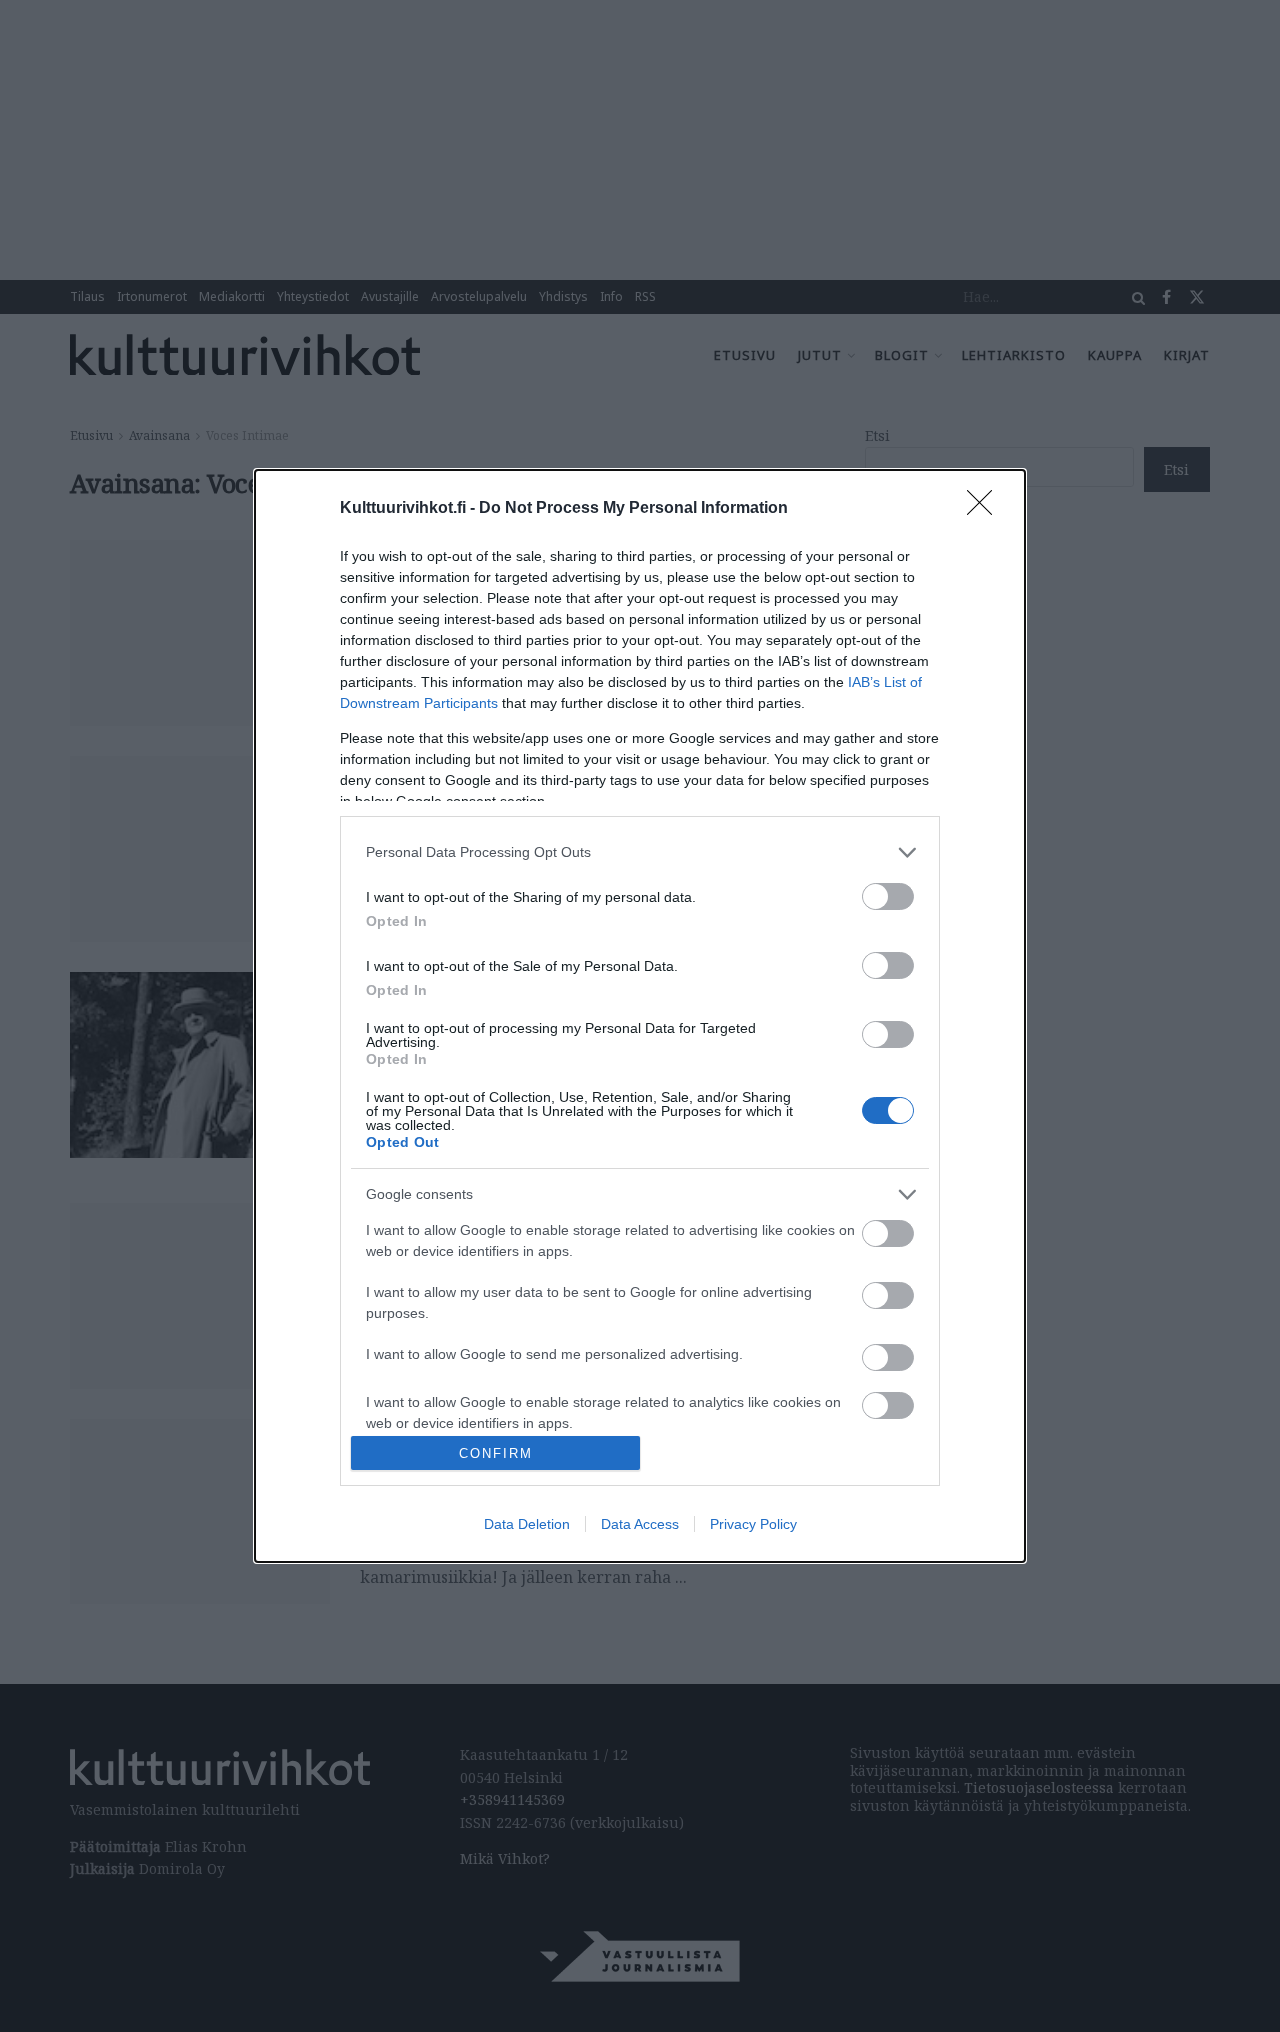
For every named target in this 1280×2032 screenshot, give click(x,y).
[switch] (888, 896)
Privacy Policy (753, 1524)
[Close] (986, 509)
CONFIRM (496, 1453)
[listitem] (640, 852)
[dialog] (640, 1016)
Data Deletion (527, 1524)
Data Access (640, 1524)
